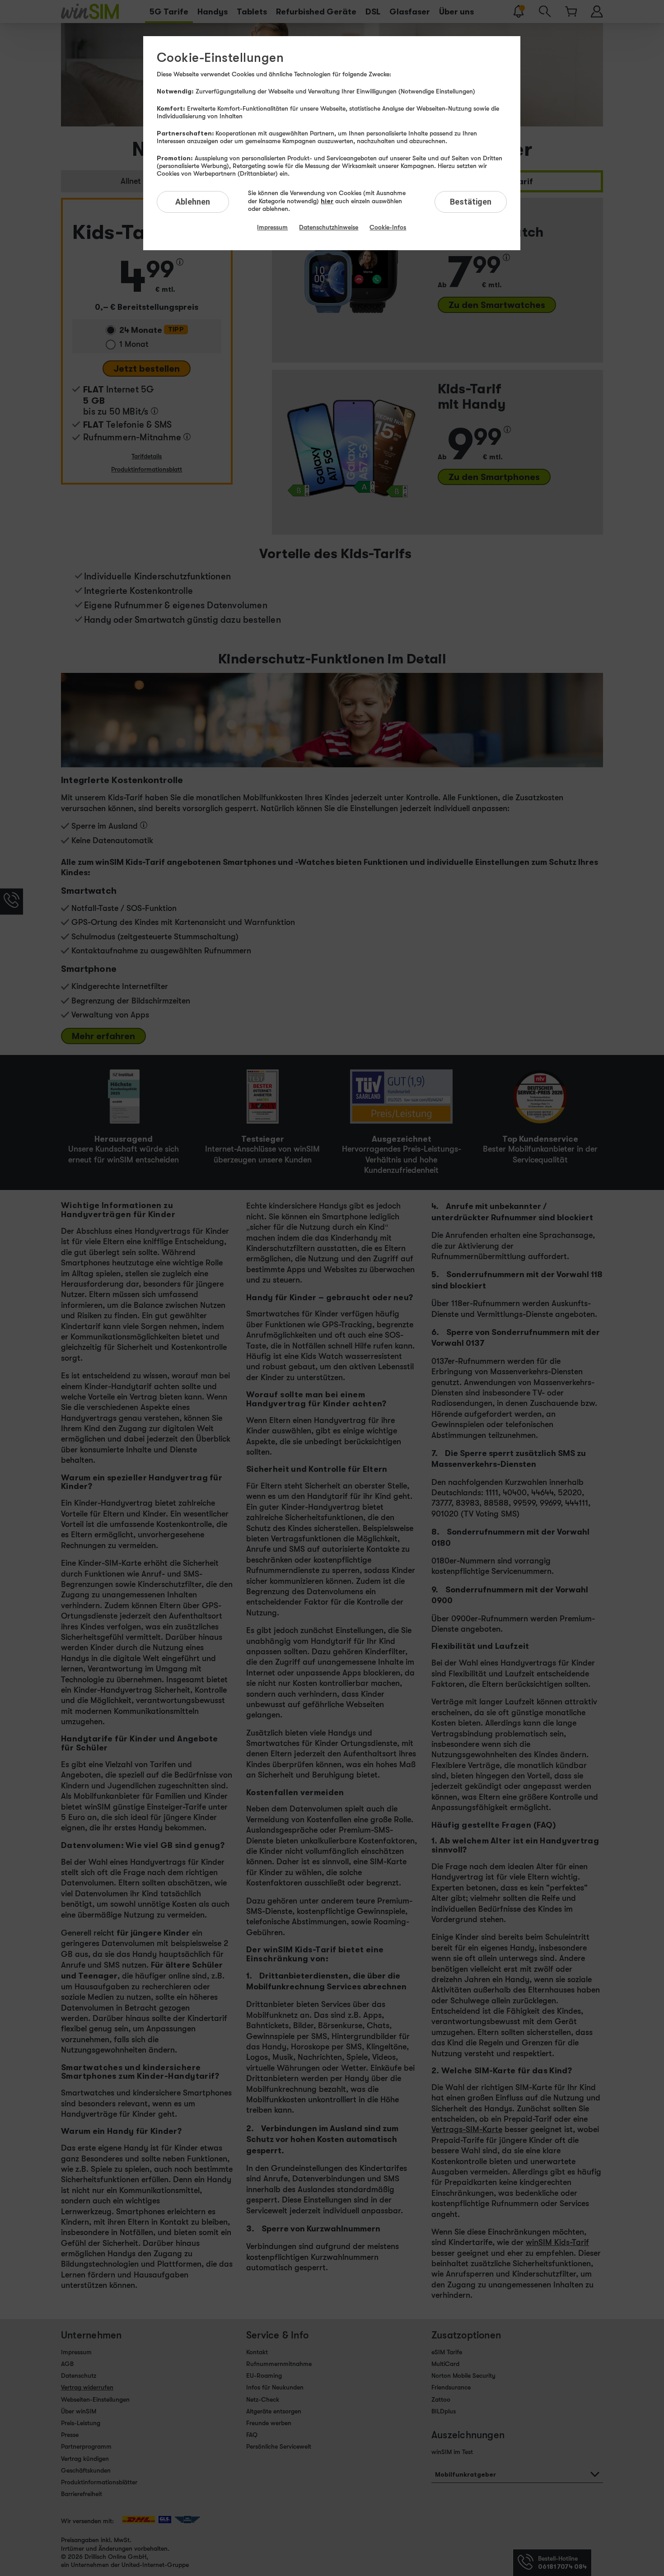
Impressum (272, 227)
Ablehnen (193, 202)
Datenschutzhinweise (329, 227)
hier (327, 201)
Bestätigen (471, 202)
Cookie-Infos (388, 227)
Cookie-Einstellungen (220, 58)
